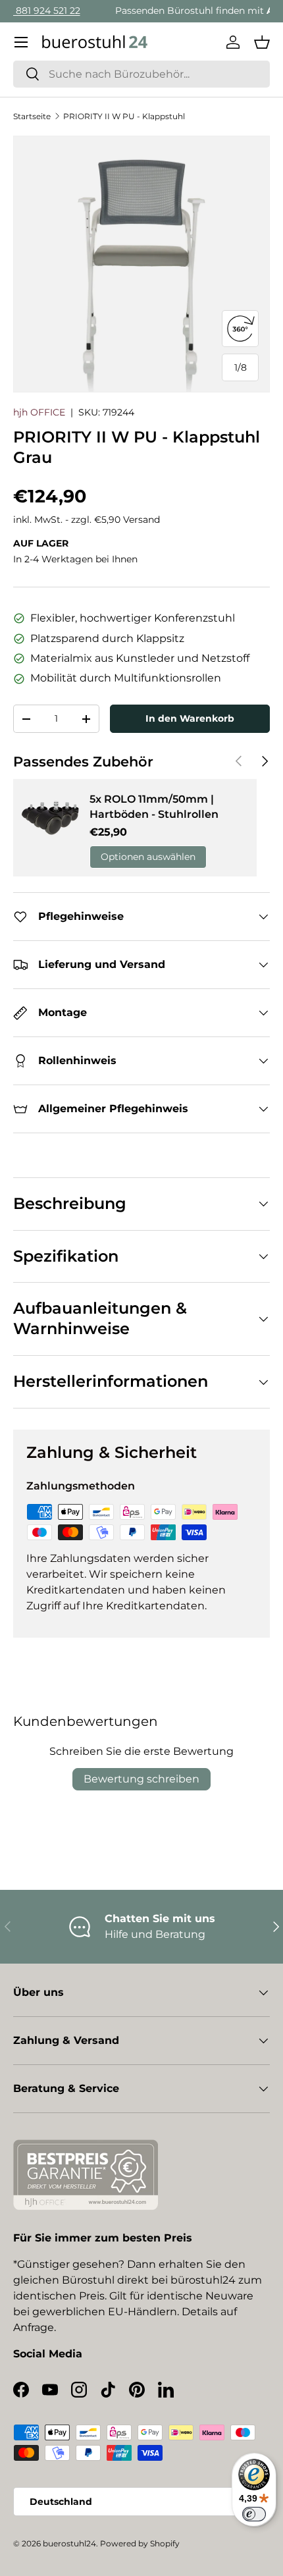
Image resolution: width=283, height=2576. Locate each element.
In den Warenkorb (190, 718)
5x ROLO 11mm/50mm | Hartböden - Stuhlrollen (154, 806)
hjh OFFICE (39, 412)
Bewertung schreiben (141, 1779)
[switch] (254, 2514)
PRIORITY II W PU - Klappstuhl (124, 116)
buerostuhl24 (69, 2543)
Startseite (32, 116)
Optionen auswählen (148, 857)
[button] (262, 42)
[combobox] (141, 74)
